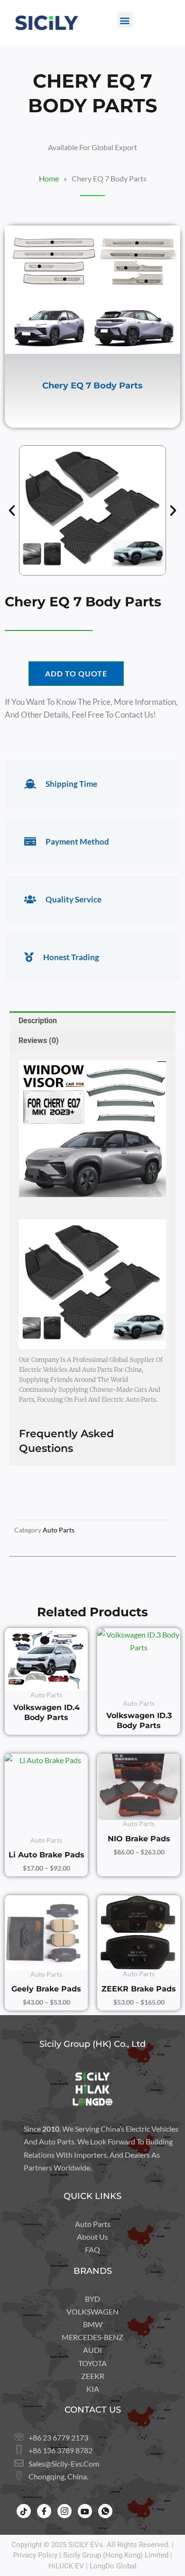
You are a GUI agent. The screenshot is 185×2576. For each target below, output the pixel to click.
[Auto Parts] (92, 2224)
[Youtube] (85, 2511)
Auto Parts (59, 1530)
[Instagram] (65, 2511)
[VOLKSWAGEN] (92, 2311)
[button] (125, 20)
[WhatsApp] (105, 2511)
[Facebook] (44, 2511)
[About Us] (92, 2237)
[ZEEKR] (92, 2376)
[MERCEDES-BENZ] (92, 2337)
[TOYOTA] (92, 2363)
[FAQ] (92, 2249)
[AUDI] (92, 2350)
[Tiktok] (24, 2511)
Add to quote (76, 673)
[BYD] (92, 2299)
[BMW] (92, 2324)
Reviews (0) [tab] (39, 1040)
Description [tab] (38, 1021)
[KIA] (92, 2389)
